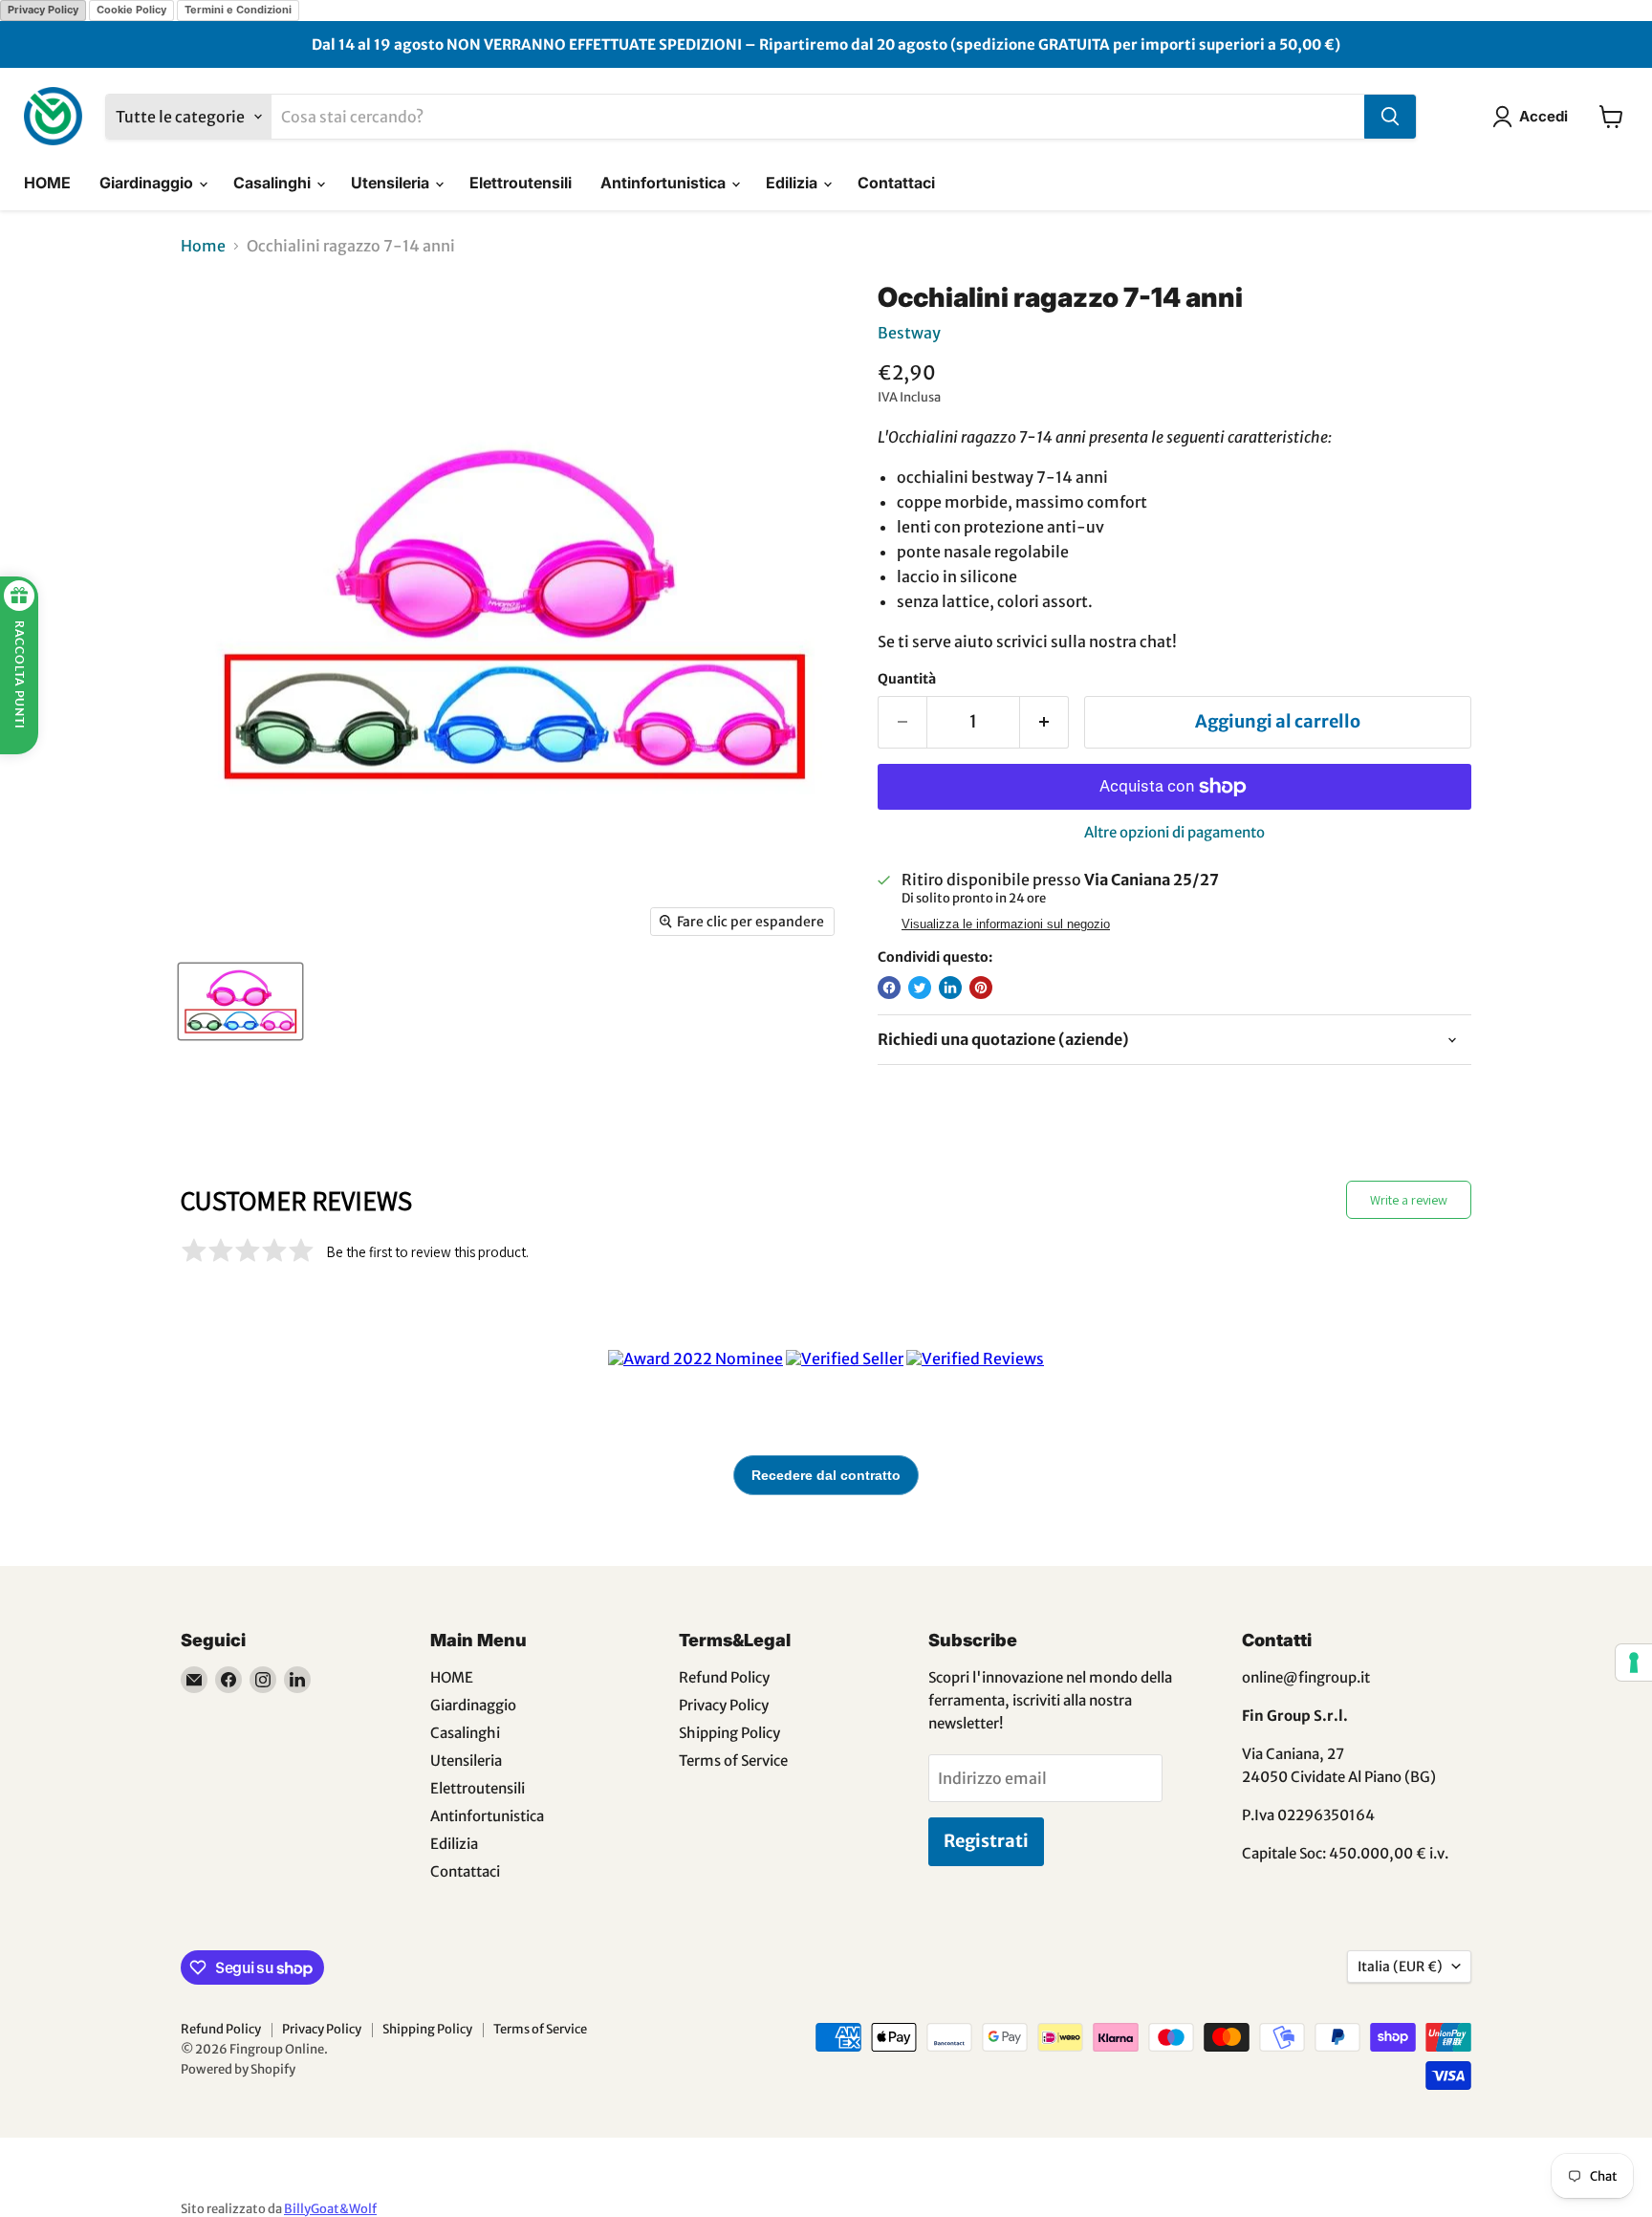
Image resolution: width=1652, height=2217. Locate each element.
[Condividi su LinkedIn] (950, 988)
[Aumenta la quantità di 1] (1044, 722)
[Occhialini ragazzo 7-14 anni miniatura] (240, 1001)
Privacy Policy (43, 10)
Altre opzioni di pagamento (1174, 832)
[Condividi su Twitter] (920, 988)
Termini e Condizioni (238, 10)
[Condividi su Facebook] (889, 988)
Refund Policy (724, 1677)
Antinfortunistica (665, 183)
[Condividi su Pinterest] (981, 988)
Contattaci (896, 183)
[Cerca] (1390, 117)
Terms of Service (733, 1761)
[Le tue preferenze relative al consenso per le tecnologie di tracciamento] (1634, 1663)
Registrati (986, 1841)
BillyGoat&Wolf (330, 2209)
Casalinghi (274, 183)
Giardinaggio (148, 183)
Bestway (909, 333)
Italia (1400, 1967)
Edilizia (793, 183)
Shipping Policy (729, 1733)
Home (203, 246)
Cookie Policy (131, 10)
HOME (47, 183)
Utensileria (392, 183)
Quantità (907, 679)
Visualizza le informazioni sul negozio (1006, 924)
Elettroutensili (521, 183)
